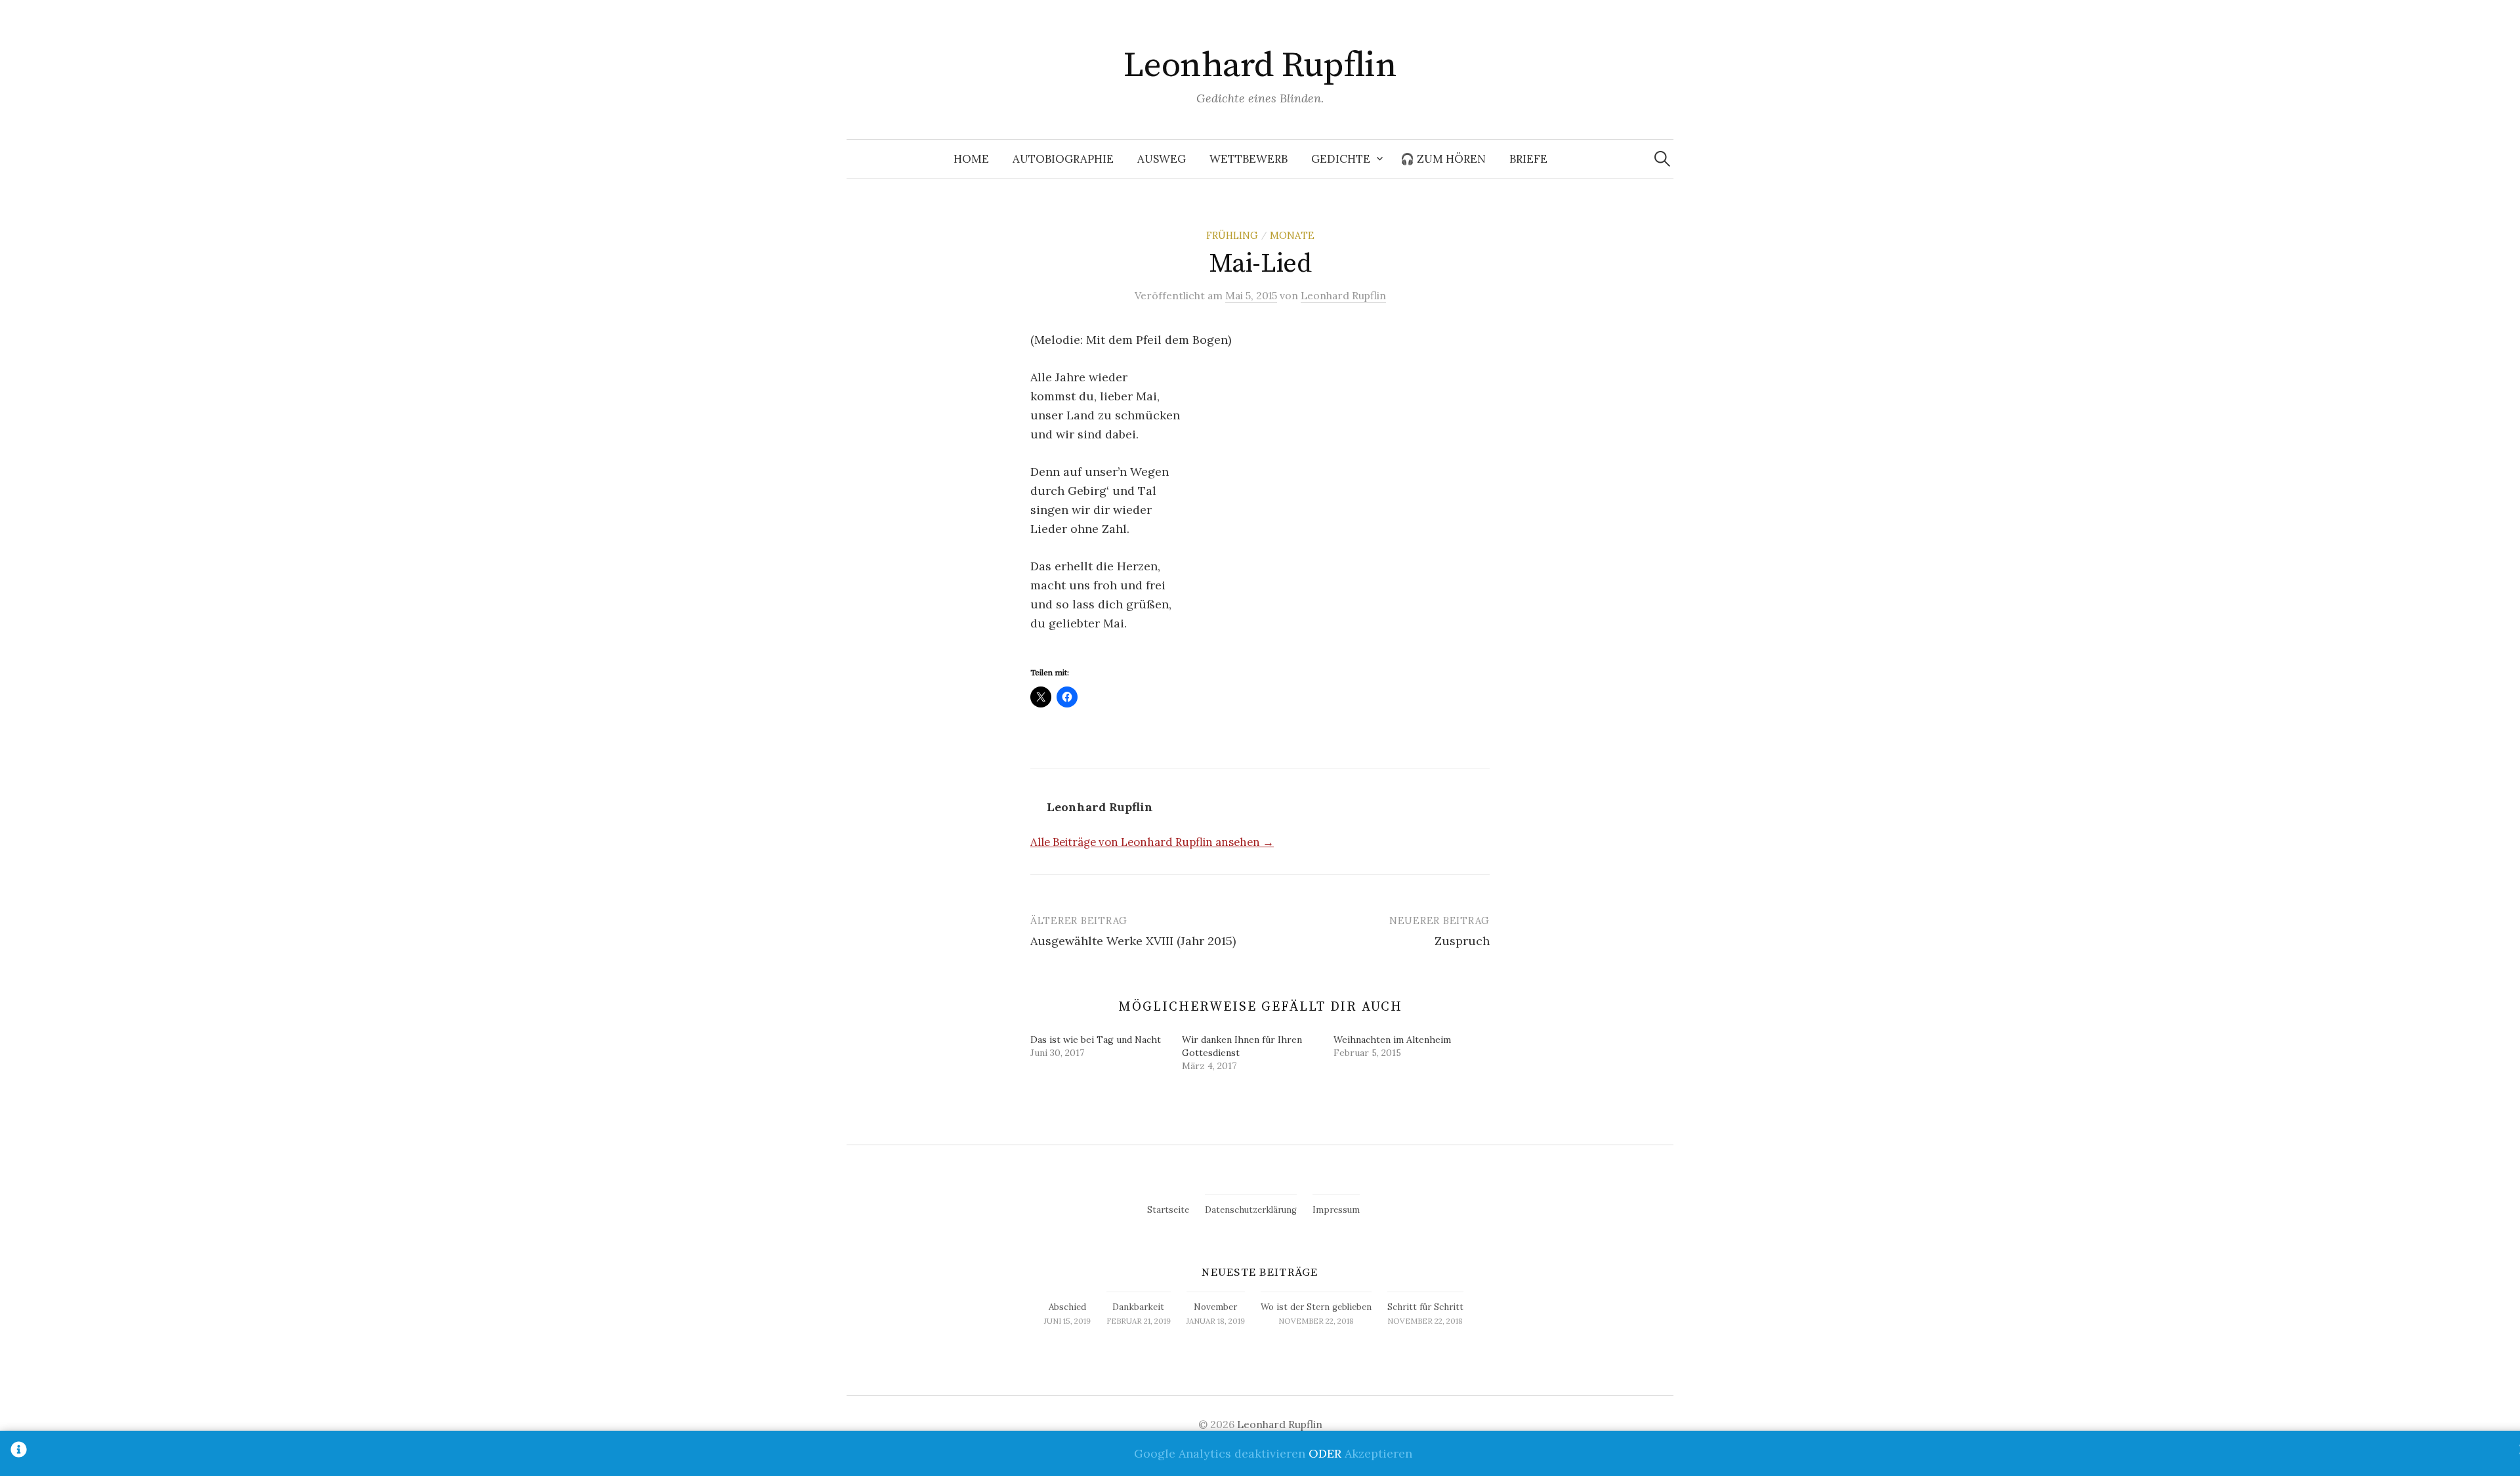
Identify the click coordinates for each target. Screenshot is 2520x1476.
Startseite (1168, 1210)
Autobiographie (1063, 159)
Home (971, 159)
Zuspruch (1462, 941)
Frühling (1232, 235)
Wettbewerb (1249, 159)
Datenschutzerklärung (1251, 1210)
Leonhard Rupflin (1260, 66)
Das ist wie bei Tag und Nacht (1096, 1040)
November (1215, 1307)
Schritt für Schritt (1425, 1307)
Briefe (1528, 159)
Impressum (1336, 1210)
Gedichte (1341, 159)
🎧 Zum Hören (1443, 159)
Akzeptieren (1378, 1453)
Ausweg (1162, 159)
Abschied (1067, 1307)
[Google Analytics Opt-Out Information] (19, 1453)
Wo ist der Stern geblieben (1316, 1307)
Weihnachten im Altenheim (1392, 1040)
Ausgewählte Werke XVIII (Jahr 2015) (1133, 941)
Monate (1292, 235)
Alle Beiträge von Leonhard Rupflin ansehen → (1152, 842)
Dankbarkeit (1138, 1307)
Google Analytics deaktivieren (1220, 1453)
